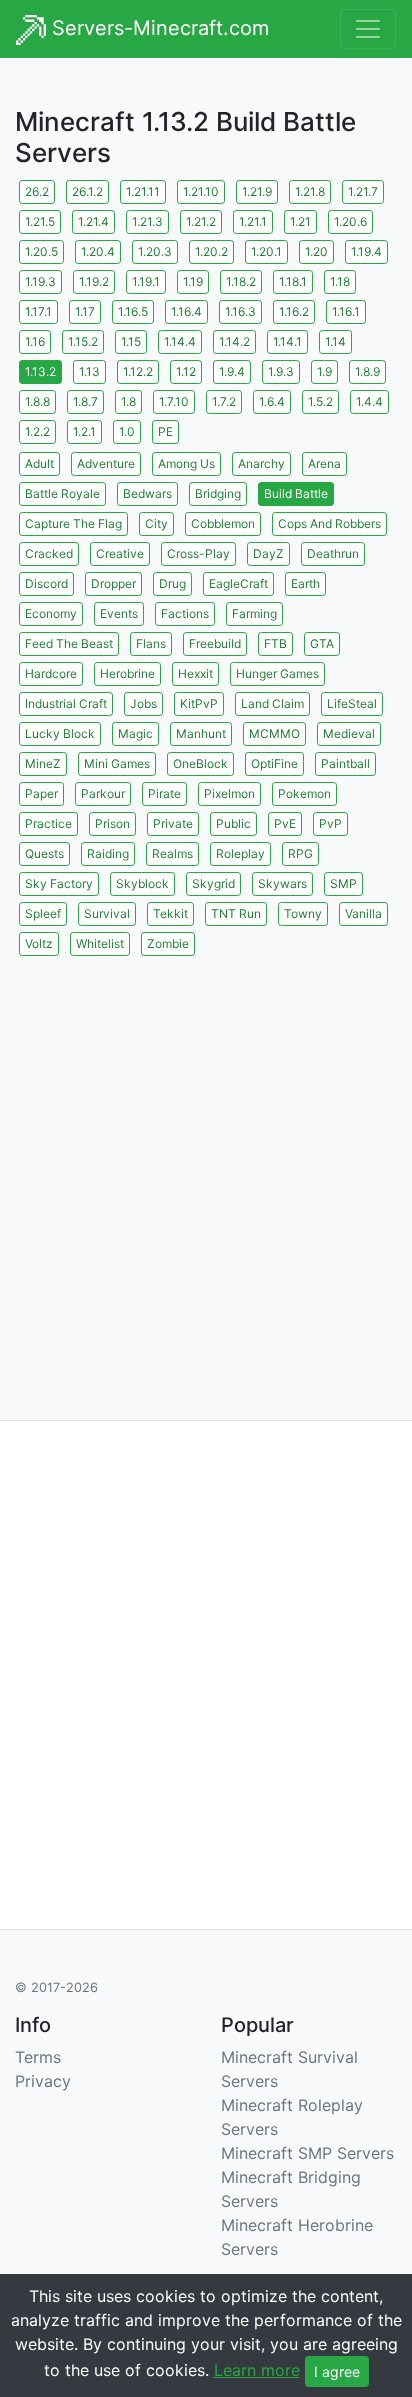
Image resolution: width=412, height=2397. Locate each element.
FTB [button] (275, 643)
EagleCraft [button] (238, 583)
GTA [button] (322, 643)
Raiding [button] (108, 853)
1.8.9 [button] (367, 371)
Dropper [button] (113, 583)
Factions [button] (185, 613)
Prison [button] (112, 823)
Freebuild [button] (215, 643)
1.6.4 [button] (272, 401)
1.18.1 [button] (293, 281)
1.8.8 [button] (37, 401)
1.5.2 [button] (320, 401)
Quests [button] (44, 853)
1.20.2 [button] (211, 251)
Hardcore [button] (51, 673)
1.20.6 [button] (350, 221)
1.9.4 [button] (232, 371)
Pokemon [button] (304, 793)
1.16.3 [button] (240, 311)
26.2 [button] (37, 191)
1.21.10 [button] (201, 191)
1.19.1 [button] (146, 281)
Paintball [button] (345, 763)
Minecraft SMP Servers (307, 2153)
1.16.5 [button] (133, 311)
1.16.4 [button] (186, 311)
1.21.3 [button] (147, 221)
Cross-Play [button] (198, 553)
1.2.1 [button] (84, 431)
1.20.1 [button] (266, 251)
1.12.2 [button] (138, 371)
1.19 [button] (193, 281)
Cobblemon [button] (223, 523)
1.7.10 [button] (174, 401)
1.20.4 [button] (98, 251)
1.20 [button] (316, 251)
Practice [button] (48, 823)
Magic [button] (135, 733)
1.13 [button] (89, 371)
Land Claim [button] (272, 703)
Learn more (257, 2370)
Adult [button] (39, 463)
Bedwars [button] (147, 493)
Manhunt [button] (201, 733)
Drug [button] (172, 583)
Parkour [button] (103, 793)
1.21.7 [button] (363, 191)
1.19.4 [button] (366, 251)
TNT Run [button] (236, 913)
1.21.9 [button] (257, 191)
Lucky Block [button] (60, 733)
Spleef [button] (43, 913)
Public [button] (233, 823)
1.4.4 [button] (369, 401)
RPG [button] (300, 853)
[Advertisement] (206, 1166)
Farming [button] (254, 613)
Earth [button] (305, 583)
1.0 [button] (127, 431)
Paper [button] (41, 793)
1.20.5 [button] (41, 251)
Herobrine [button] (127, 673)
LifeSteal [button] (352, 703)
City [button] (156, 523)
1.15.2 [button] (83, 341)
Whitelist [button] (100, 943)
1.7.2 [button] (224, 401)
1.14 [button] (335, 341)
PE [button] (165, 431)
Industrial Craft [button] (66, 703)
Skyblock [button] (142, 883)
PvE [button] (285, 823)
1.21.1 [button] (253, 221)
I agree (337, 2371)
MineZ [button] (43, 763)
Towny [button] (303, 913)
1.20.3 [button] (155, 251)
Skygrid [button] (213, 883)
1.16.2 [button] (294, 311)
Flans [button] (151, 643)
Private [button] (173, 823)
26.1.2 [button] (87, 191)
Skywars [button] (282, 883)
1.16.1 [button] (346, 311)
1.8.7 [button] (85, 401)
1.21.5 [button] (40, 221)
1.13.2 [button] (40, 371)
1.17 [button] (85, 311)
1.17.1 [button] (38, 311)
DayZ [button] (268, 553)
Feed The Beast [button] (69, 643)
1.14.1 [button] (287, 341)
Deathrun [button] (333, 553)
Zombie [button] (168, 943)
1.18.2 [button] (241, 281)
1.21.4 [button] (93, 221)
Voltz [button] (39, 943)
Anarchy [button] (261, 463)
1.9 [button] (324, 371)
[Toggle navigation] (368, 29)
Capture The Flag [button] (73, 523)
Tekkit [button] (170, 913)
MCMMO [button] (274, 733)
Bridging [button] (218, 493)
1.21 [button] (300, 221)
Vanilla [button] (363, 913)
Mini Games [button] (117, 763)
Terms (38, 2057)
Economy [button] (51, 613)
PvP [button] (330, 823)
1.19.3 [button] (40, 281)
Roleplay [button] (240, 853)
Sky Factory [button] (59, 883)
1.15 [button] (131, 341)
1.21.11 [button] (143, 191)
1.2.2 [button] (37, 431)
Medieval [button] (349, 733)
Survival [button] (107, 913)
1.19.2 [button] (94, 281)
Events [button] (119, 613)
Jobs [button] (143, 703)
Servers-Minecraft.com (157, 28)
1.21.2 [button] (201, 221)
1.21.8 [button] (310, 191)
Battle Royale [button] (62, 493)
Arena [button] (324, 463)
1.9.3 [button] (281, 371)
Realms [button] (172, 853)
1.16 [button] (35, 341)
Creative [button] (120, 553)
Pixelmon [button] (229, 793)
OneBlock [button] (200, 763)
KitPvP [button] (199, 703)
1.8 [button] (128, 401)
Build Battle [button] (296, 493)
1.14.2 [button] (234, 341)
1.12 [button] (186, 371)
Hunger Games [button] (277, 673)
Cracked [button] (49, 553)
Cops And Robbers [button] (329, 523)
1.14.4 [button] (180, 341)
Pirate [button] (164, 793)
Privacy (43, 2081)
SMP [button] (343, 883)
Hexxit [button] (195, 673)
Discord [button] (46, 583)
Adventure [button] (106, 463)
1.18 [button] (340, 281)
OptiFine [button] (274, 763)
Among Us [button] (186, 463)
